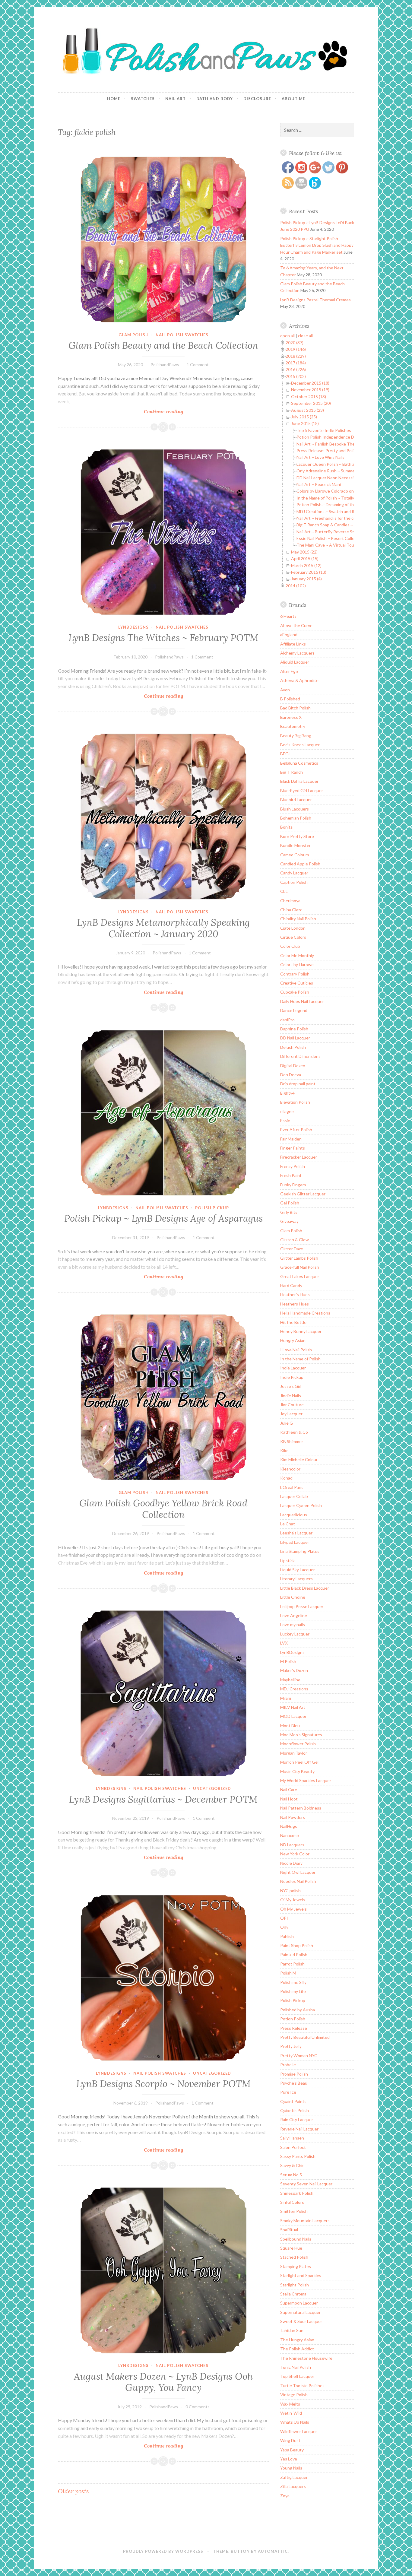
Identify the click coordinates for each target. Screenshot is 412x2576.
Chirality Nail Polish (298, 919)
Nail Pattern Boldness (301, 1808)
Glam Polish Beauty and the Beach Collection (163, 345)
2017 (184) (296, 363)
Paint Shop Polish (297, 1945)
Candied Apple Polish (300, 864)
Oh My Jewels (293, 1909)
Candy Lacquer (294, 873)
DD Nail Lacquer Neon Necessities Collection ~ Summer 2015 (354, 478)
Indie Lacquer (293, 1368)
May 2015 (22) (304, 552)
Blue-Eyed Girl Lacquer (302, 790)
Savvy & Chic (292, 2165)
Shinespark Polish (297, 2193)
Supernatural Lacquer (300, 2312)
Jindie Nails (291, 1396)
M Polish (288, 1661)
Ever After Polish (296, 1129)
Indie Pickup (292, 1377)
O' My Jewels (293, 1900)
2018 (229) (296, 356)
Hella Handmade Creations (305, 1313)
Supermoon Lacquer (299, 2303)
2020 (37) (295, 343)
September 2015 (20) (311, 403)
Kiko (284, 1450)
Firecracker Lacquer (299, 1157)
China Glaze (291, 910)
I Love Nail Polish (296, 1350)
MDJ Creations (294, 1689)
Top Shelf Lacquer (297, 2376)
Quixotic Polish (295, 2110)
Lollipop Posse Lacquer (302, 1606)
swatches (143, 99)
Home (114, 99)
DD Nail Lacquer (295, 1038)
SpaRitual (289, 2230)
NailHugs (289, 1826)
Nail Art (176, 99)
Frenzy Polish (293, 1166)
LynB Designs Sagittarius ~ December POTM (163, 1799)
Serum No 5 (291, 2175)
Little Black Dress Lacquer (305, 1588)
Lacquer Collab (294, 1496)
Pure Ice (288, 2092)
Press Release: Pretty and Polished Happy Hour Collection (351, 450)
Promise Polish (294, 2074)
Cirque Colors (293, 937)
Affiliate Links (293, 644)
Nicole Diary (291, 1863)
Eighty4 (287, 1093)
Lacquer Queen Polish (301, 1505)
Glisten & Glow (295, 1240)
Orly (284, 1927)
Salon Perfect (293, 2147)
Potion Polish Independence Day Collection (338, 437)
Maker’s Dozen (294, 1670)
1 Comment (198, 365)
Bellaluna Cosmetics (299, 763)
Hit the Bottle (293, 1322)
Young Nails (291, 2468)
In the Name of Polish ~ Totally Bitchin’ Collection (343, 498)
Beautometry (293, 726)
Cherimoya (290, 901)
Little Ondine (293, 1597)
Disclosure (257, 99)
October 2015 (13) (309, 397)
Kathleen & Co (294, 1432)
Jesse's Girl (291, 1386)
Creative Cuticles (297, 983)
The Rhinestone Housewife (306, 2358)
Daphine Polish (294, 1029)
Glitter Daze (292, 1249)
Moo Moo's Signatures (301, 1735)
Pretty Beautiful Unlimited (305, 2037)
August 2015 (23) (307, 410)
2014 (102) (296, 586)
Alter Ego (289, 671)
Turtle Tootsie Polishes (302, 2386)
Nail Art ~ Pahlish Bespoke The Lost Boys (335, 444)
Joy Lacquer (291, 1414)
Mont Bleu (290, 1726)
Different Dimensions (300, 1056)
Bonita (286, 827)
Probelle (288, 2065)
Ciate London (293, 928)
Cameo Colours (295, 855)
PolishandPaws (165, 365)
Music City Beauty (297, 1771)
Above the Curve (296, 625)
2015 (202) (296, 376)
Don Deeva (291, 1075)
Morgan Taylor (294, 1753)
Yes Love (289, 2459)
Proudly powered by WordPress (163, 2551)
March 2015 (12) (306, 565)
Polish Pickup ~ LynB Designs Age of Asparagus (163, 1218)
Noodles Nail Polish (298, 1881)
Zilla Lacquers (293, 2486)
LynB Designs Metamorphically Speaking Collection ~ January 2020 (163, 928)
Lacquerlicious (294, 1515)
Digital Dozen (293, 1066)
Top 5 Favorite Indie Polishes (324, 430)
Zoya (285, 2496)
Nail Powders (293, 1817)
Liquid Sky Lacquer (298, 1570)
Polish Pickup (212, 1208)
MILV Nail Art (293, 1707)
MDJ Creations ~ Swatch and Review (331, 511)
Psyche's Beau (294, 2083)
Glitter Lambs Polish (299, 1258)
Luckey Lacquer (295, 1634)
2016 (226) (296, 369)
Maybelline (290, 1680)
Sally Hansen (292, 2138)
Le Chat (288, 1524)
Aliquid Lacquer (295, 662)
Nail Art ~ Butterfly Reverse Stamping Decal (338, 532)
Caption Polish (294, 882)
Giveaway (289, 1221)
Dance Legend (294, 1010)
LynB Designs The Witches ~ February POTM (163, 638)
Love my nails (293, 1624)
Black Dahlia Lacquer (299, 781)
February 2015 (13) (309, 572)
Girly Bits (289, 1212)
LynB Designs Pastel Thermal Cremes (315, 300)
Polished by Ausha (298, 2010)
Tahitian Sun (292, 2330)
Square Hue (291, 2248)
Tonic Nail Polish (296, 2367)
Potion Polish (293, 2019)
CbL (284, 891)
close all (305, 336)
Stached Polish (294, 2257)
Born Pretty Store (297, 836)
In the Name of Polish (300, 1359)
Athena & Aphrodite (299, 680)
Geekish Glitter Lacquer (303, 1194)
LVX (284, 1643)
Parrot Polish (292, 1964)
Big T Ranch (292, 772)
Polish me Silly (293, 1982)
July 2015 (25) (304, 417)
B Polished (290, 699)
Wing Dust (290, 2440)
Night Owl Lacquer (298, 1872)
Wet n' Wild (291, 2413)
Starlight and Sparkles (301, 2275)
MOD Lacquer (293, 1716)
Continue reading (175, 412)
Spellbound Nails (296, 2239)
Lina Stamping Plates (300, 1551)
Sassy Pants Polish (298, 2156)
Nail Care (289, 1789)
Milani (286, 1698)
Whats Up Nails (295, 2422)
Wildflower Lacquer (299, 2431)
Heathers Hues (295, 1304)
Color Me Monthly (297, 955)
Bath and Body (215, 99)
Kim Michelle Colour (299, 1459)
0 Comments (198, 2407)
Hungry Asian (293, 1340)
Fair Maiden (291, 1139)
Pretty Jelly (291, 2046)
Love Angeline (294, 1615)
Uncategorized (212, 1788)
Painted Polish (294, 1954)
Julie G (287, 1423)
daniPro (287, 1020)
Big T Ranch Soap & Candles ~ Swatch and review (343, 525)
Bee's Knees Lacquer (300, 745)
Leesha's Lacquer (296, 1533)
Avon (285, 690)
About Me (293, 99)
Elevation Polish (295, 1102)
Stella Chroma (293, 2294)
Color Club (290, 946)
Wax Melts (290, 2404)
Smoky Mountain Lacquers (305, 2221)
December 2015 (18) (310, 383)
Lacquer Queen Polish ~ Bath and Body (333, 464)
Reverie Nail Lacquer (299, 2129)
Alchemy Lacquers (297, 653)
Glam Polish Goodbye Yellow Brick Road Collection (163, 1509)
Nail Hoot (289, 1799)
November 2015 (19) (310, 390)
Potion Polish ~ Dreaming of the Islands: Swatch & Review (351, 504)
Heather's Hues (295, 1294)
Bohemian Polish (296, 818)
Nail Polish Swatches (182, 335)
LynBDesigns (133, 627)
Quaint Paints (293, 2101)
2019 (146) (296, 349)
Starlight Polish (295, 2285)
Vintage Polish (294, 2395)
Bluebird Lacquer (296, 799)
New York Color (295, 1854)
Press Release (294, 2028)
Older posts (73, 2491)
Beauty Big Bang (296, 736)
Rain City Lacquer (297, 2119)
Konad (286, 1478)
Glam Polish (134, 335)
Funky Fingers (293, 1185)
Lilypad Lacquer (295, 1542)
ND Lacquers (292, 1845)
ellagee (287, 1111)
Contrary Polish (295, 974)
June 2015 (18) (305, 423)
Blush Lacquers (295, 809)
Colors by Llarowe (297, 964)
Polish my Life (293, 1991)
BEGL (285, 754)
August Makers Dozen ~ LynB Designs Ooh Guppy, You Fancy (163, 2382)
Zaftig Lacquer (294, 2477)
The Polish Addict (297, 2349)
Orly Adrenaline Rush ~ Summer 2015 (332, 471)
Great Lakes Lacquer (300, 1276)
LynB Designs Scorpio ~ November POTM (163, 2084)
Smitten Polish (294, 2211)
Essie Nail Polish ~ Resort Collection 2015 (336, 538)
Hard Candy (291, 1285)
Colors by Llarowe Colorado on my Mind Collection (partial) (351, 491)
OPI (284, 1918)
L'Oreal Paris (292, 1487)
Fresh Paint (291, 1175)
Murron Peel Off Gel (299, 1762)
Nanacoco (290, 1835)
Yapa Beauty (292, 2450)
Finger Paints (293, 1148)
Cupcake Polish (295, 992)
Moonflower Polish (298, 1744)
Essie (285, 1120)
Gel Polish (290, 1203)
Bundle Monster (295, 845)
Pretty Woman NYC (299, 2056)
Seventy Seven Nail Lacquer (306, 2184)
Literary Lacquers (296, 1579)
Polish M (288, 1973)
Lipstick (287, 1561)
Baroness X (291, 717)
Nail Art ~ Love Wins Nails (320, 457)
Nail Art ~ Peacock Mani (319, 484)
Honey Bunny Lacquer (301, 1331)
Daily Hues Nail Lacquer (302, 1001)
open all (287, 336)
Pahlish (287, 1936)
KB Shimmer (292, 1441)
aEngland (289, 634)
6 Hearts (288, 616)
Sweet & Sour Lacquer (301, 2321)
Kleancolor (290, 1469)
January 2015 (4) (306, 579)
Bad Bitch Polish (295, 708)
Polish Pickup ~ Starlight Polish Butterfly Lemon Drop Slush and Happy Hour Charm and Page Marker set (317, 245)
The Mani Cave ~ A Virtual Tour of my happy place (343, 545)
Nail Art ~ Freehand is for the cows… (330, 518)
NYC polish (290, 1891)
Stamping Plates (296, 2266)
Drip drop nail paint (298, 1084)
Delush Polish (293, 1047)
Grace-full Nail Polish (300, 1267)
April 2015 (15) (305, 558)
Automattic (273, 2551)
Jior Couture (292, 1405)
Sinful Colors (292, 2202)
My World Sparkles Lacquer (306, 1780)
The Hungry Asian (297, 2340)
